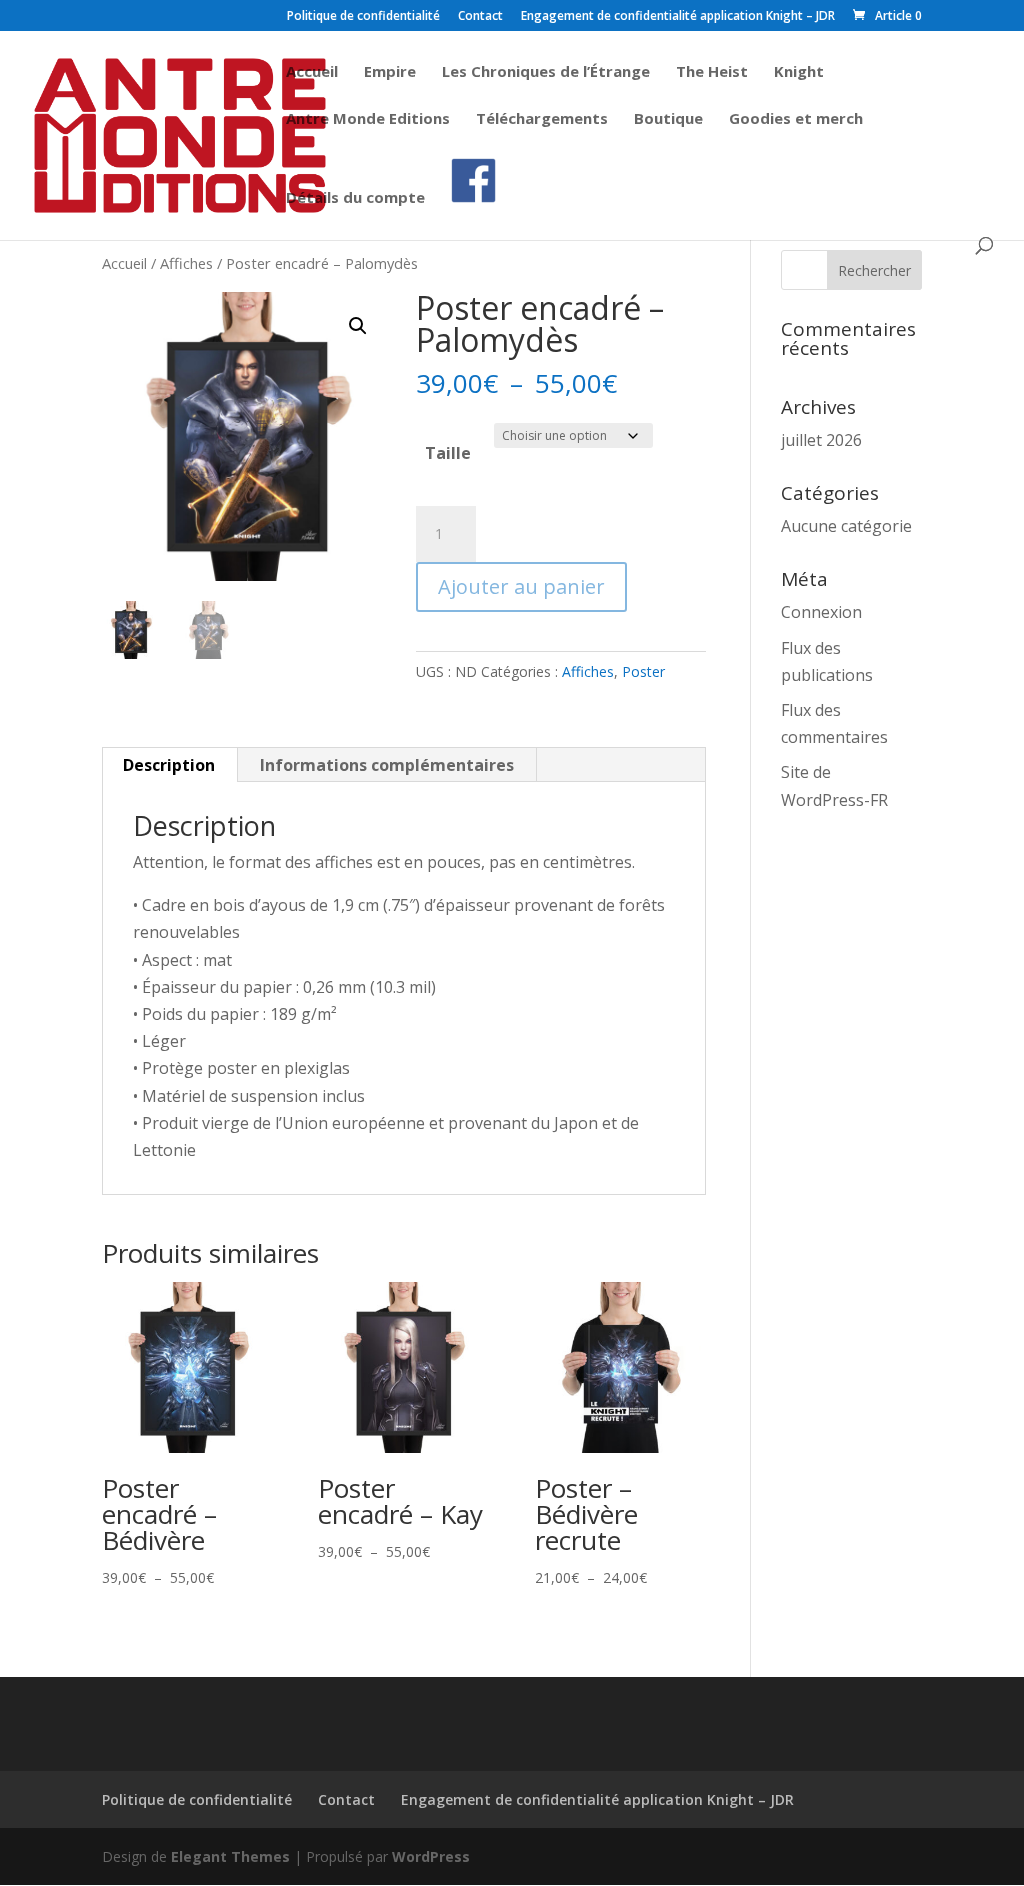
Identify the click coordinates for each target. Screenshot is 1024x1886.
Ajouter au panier (521, 586)
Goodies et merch (796, 119)
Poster (643, 671)
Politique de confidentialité (363, 17)
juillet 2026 (821, 440)
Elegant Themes (230, 1856)
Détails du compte (355, 198)
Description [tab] (169, 765)
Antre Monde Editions (368, 119)
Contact (480, 17)
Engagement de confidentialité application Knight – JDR (678, 17)
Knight (799, 72)
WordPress (431, 1856)
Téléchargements (542, 119)
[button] (358, 326)
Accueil (312, 72)
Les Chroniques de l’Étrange (546, 72)
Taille (448, 453)
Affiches (186, 263)
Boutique (668, 119)
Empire (390, 72)
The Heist (712, 72)
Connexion (821, 612)
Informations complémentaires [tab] (387, 765)
